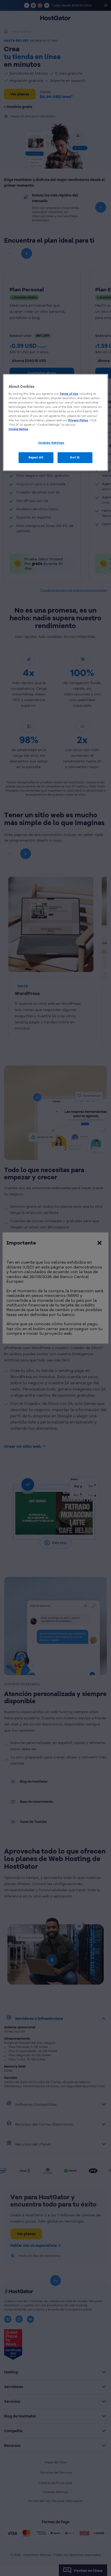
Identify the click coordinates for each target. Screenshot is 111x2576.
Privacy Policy (78, 420)
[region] (56, 422)
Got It (75, 457)
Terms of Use (69, 394)
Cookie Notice (18, 429)
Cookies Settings (51, 443)
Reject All (36, 457)
